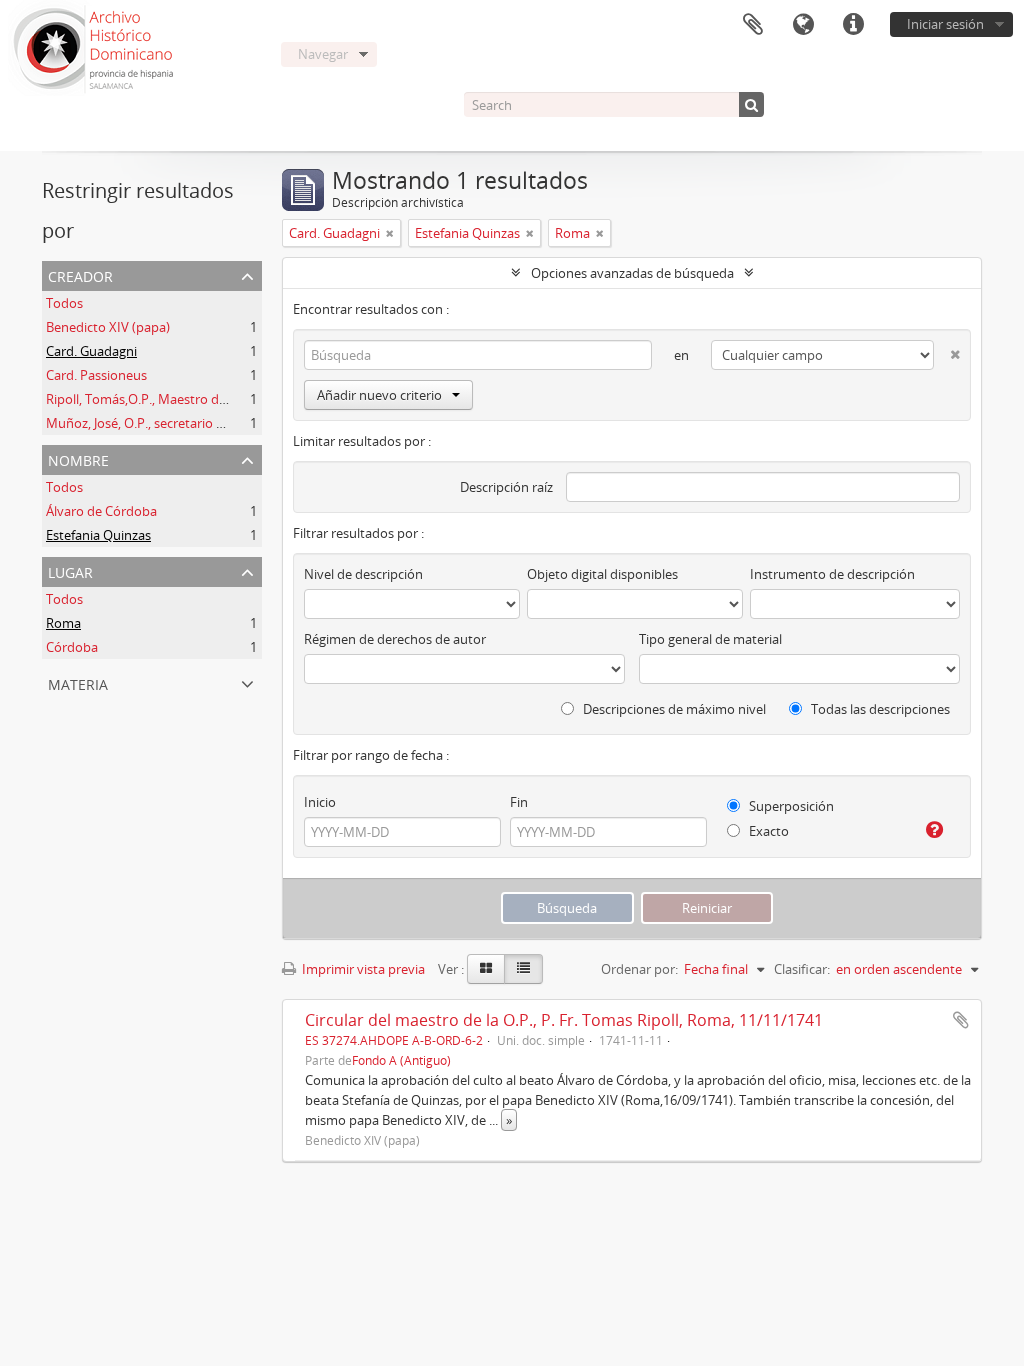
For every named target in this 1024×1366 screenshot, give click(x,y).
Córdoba (72, 647)
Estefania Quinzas (98, 535)
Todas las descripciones (879, 709)
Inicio (320, 802)
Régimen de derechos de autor (395, 639)
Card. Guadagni (91, 351)
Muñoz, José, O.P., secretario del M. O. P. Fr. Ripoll (191, 423)
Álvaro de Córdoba (101, 511)
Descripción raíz (506, 487)
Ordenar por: (639, 969)
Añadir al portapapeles (961, 1020)
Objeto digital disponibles (602, 574)
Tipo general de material (710, 639)
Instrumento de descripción (832, 574)
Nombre (78, 458)
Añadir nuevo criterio (379, 395)
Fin (519, 802)
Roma (63, 623)
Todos (64, 303)
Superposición (790, 806)
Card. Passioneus (96, 375)
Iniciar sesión (945, 24)
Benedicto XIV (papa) (108, 327)
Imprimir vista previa (362, 969)
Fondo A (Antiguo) (401, 1060)
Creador (80, 274)
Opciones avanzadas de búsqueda (632, 273)
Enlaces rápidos (853, 25)
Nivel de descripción (363, 574)
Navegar (323, 54)
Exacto (767, 831)
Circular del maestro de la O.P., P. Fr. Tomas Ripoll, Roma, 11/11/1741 (564, 1020)
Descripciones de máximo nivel (673, 709)
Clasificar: (802, 969)
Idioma (803, 25)
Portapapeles (753, 25)
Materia (78, 682)
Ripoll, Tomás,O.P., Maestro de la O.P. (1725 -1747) (193, 399)
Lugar (70, 570)
